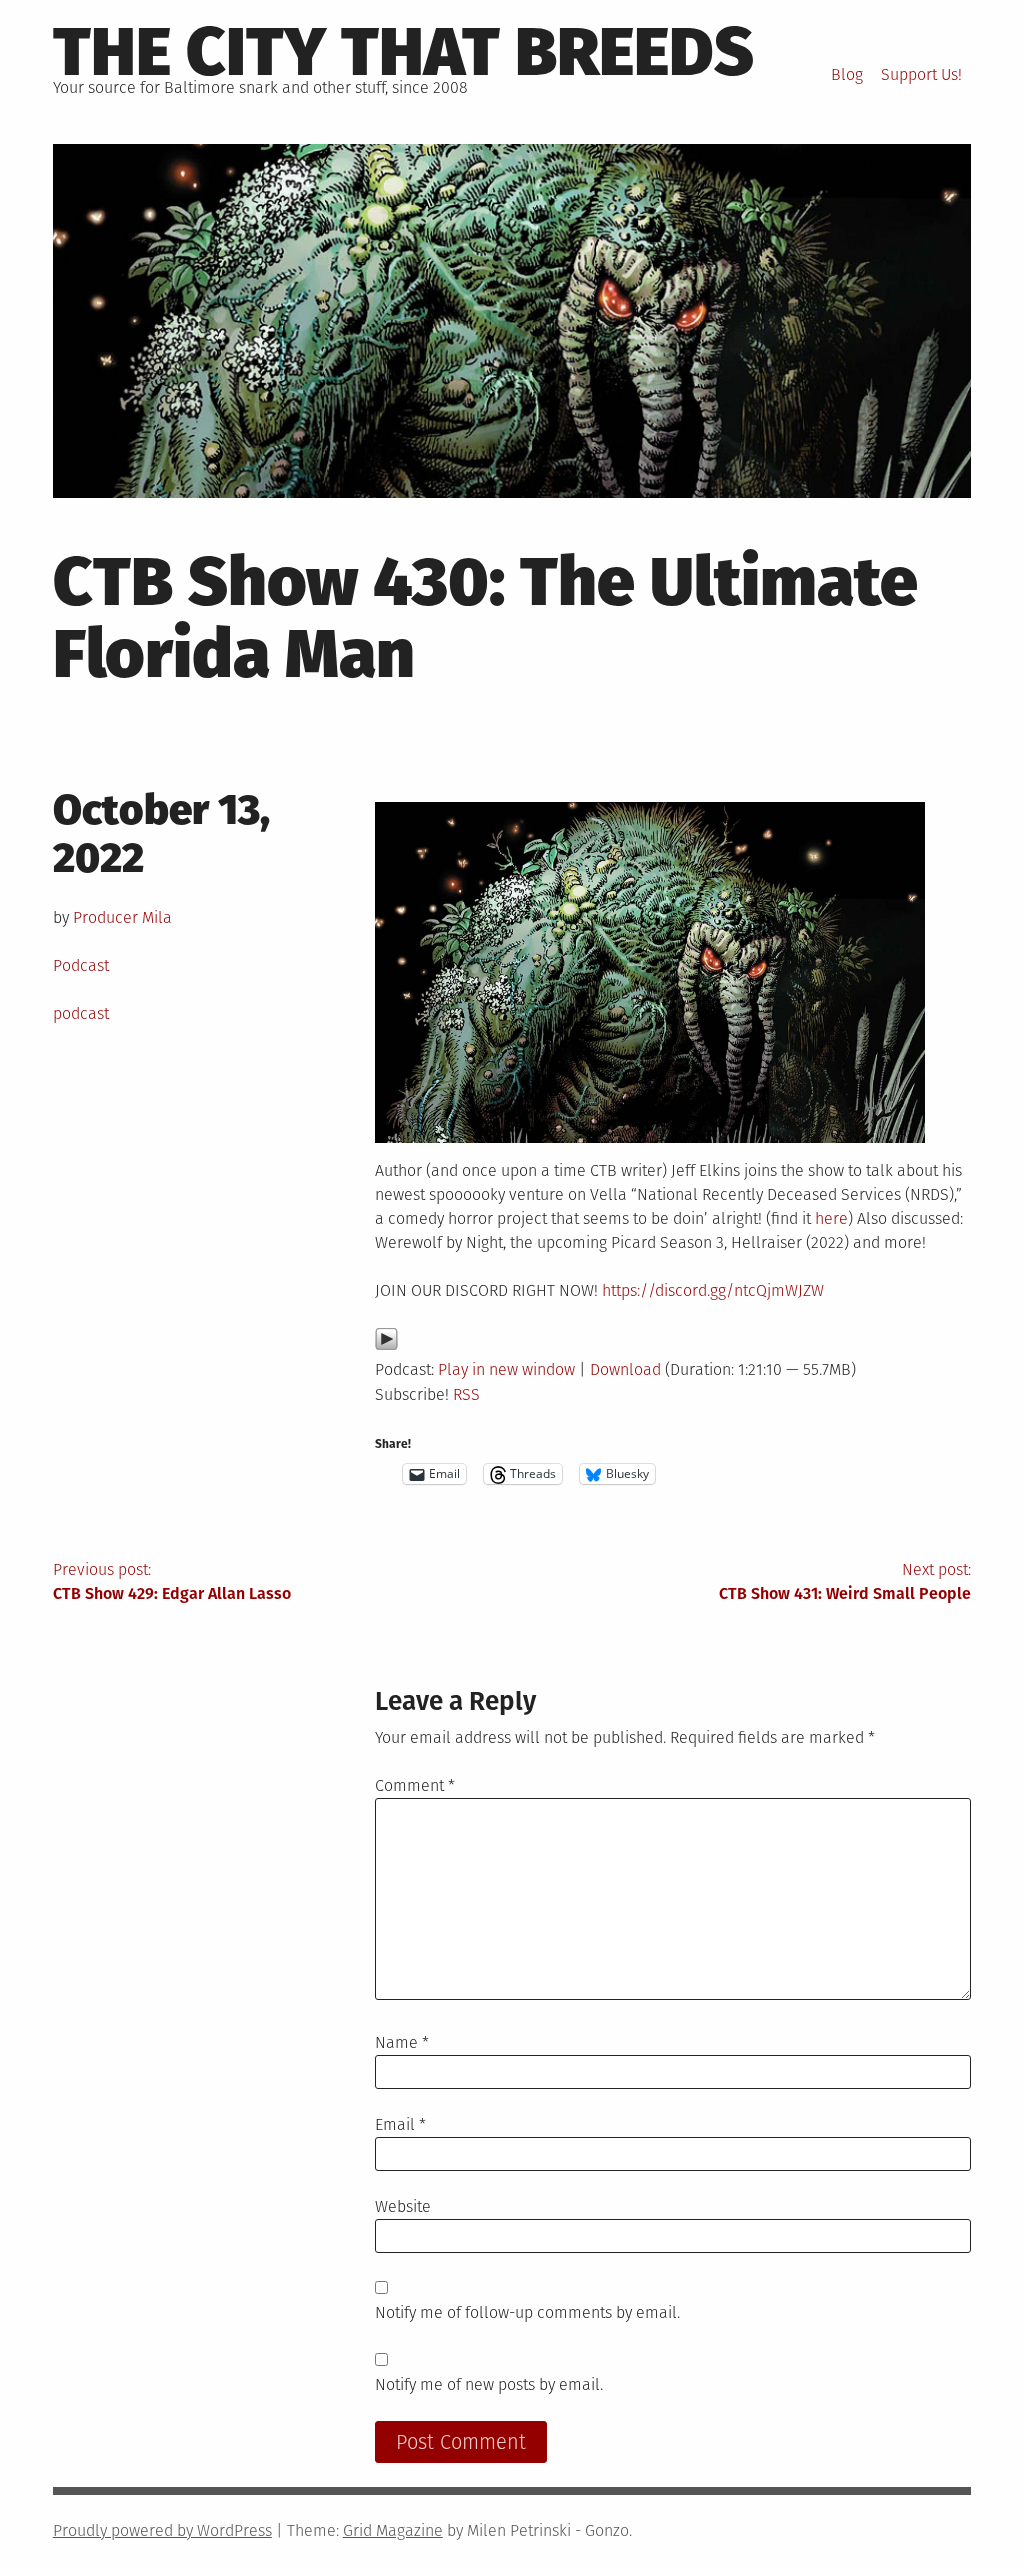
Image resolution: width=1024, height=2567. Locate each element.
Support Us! (921, 74)
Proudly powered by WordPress (162, 2530)
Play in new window (506, 1369)
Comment (415, 1785)
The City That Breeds (403, 52)
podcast (81, 1013)
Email (400, 2124)
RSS (466, 1394)
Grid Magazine (393, 2530)
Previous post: (172, 1581)
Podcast (81, 965)
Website (403, 2206)
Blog (847, 74)
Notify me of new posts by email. (489, 2384)
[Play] (386, 1345)
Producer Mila (122, 917)
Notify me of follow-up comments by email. (527, 2312)
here (831, 1218)
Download (625, 1369)
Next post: (845, 1581)
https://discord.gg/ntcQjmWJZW (713, 1290)
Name (402, 2042)
